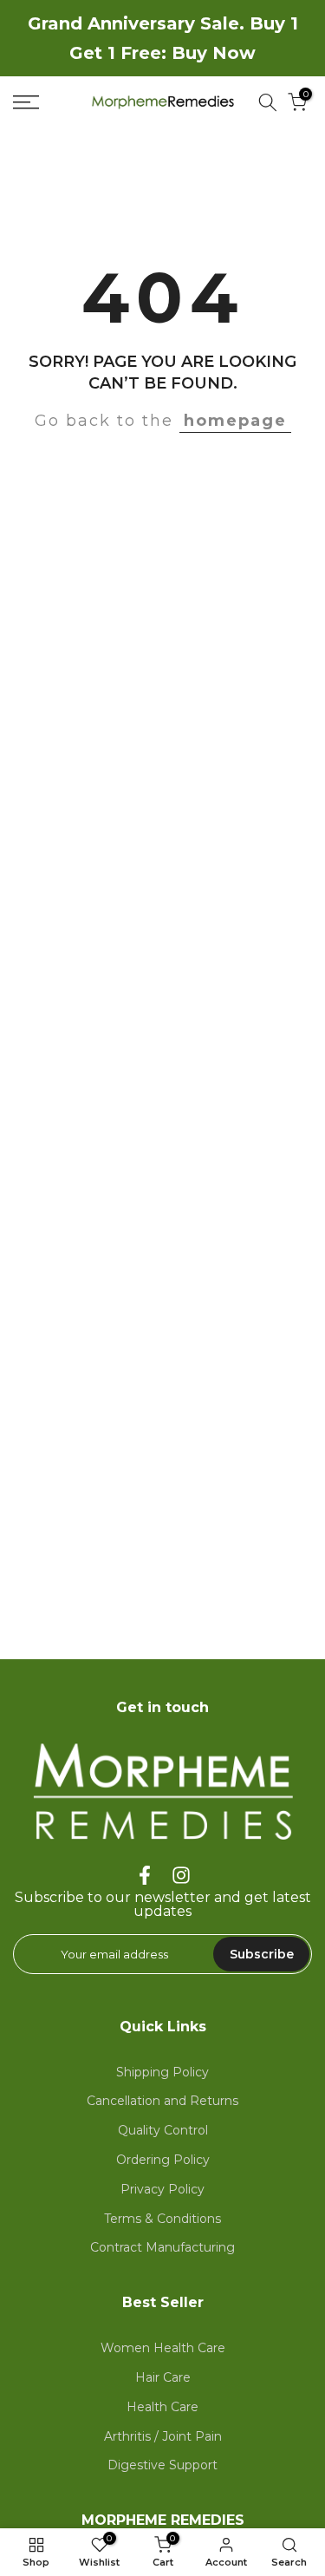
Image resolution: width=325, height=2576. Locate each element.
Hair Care (163, 2377)
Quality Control (163, 2130)
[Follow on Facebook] (145, 1876)
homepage (235, 421)
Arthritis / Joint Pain (163, 2436)
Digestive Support (162, 2465)
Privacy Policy (162, 2189)
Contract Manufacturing (162, 2247)
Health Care (162, 2407)
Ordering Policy (163, 2160)
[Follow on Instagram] (181, 1876)
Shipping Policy (162, 2072)
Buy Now (214, 53)
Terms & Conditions (162, 2219)
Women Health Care (163, 2348)
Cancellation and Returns (162, 2101)
